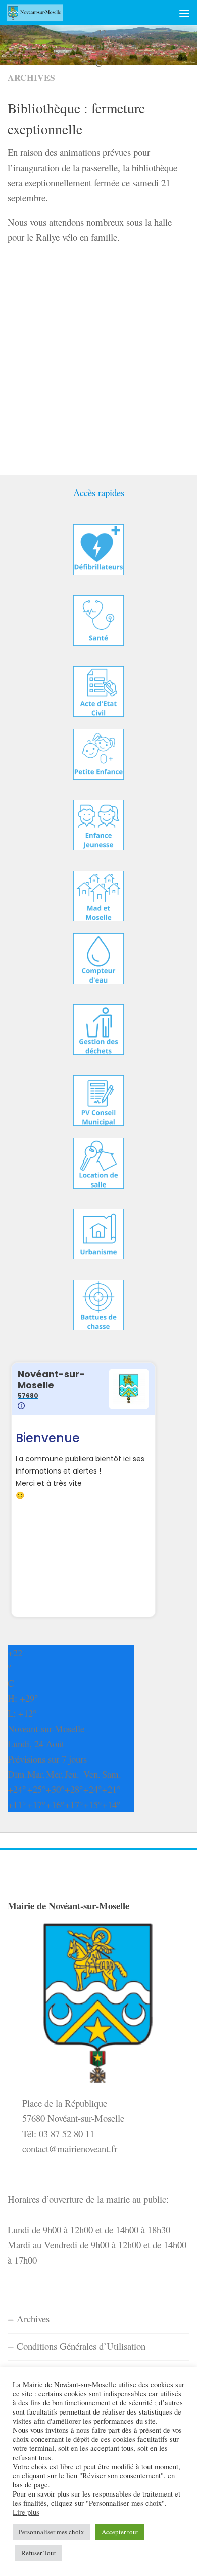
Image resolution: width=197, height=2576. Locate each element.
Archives (31, 77)
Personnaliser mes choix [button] (52, 2532)
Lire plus (26, 2512)
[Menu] (184, 13)
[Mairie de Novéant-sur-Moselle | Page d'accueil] (44, 13)
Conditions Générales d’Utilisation (81, 2346)
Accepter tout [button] (120, 2532)
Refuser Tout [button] (39, 2553)
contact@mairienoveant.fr (70, 2149)
